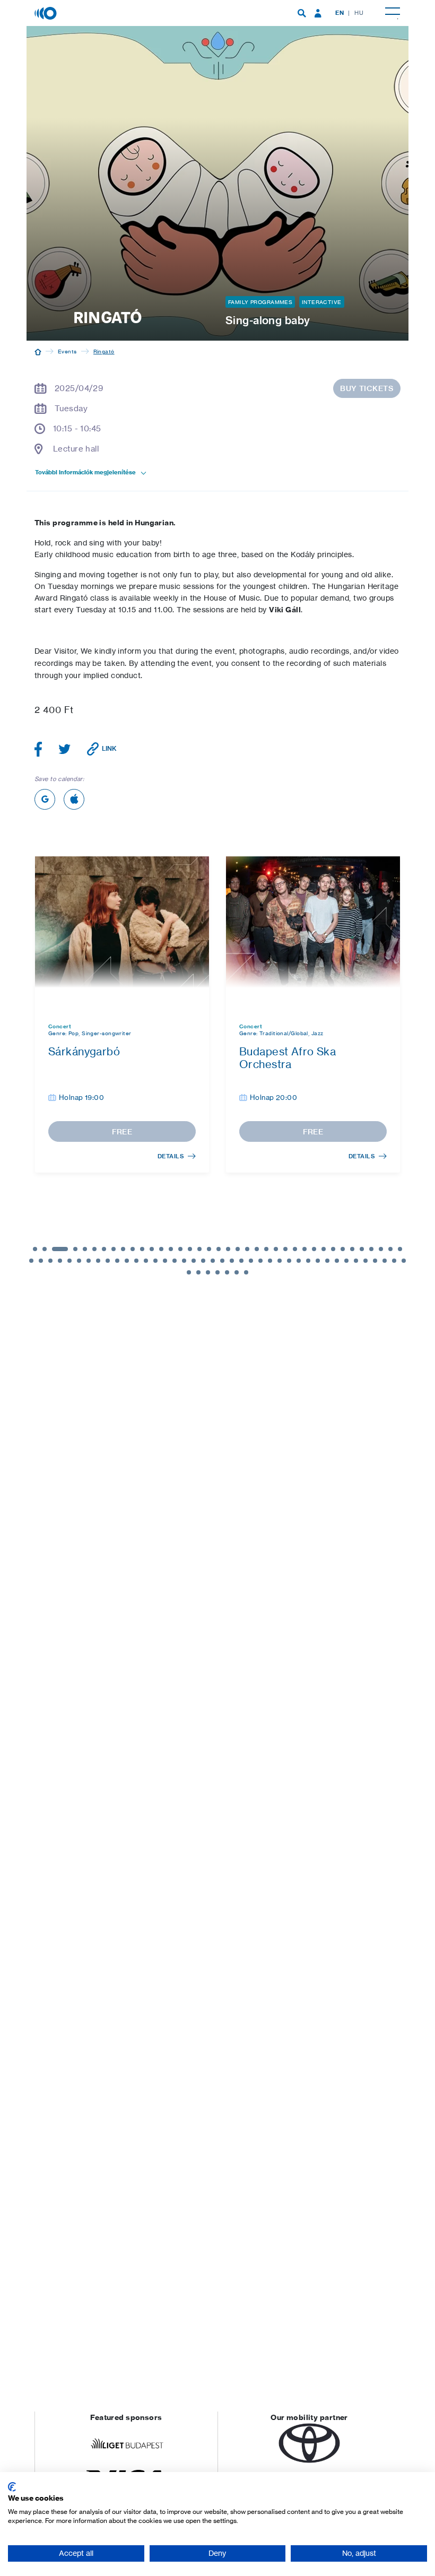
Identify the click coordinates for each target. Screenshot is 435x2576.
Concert (60, 1026)
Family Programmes (260, 302)
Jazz (317, 1033)
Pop (73, 1033)
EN (340, 13)
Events (67, 351)
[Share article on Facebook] (38, 749)
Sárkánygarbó (84, 1051)
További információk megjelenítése (85, 472)
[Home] (38, 351)
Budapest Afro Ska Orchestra (288, 1058)
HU (359, 13)
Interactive (322, 302)
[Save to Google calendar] (45, 799)
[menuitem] (302, 13)
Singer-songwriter (106, 1033)
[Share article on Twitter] (65, 749)
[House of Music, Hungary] (47, 12)
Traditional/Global (284, 1033)
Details (171, 1156)
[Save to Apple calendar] (74, 799)
